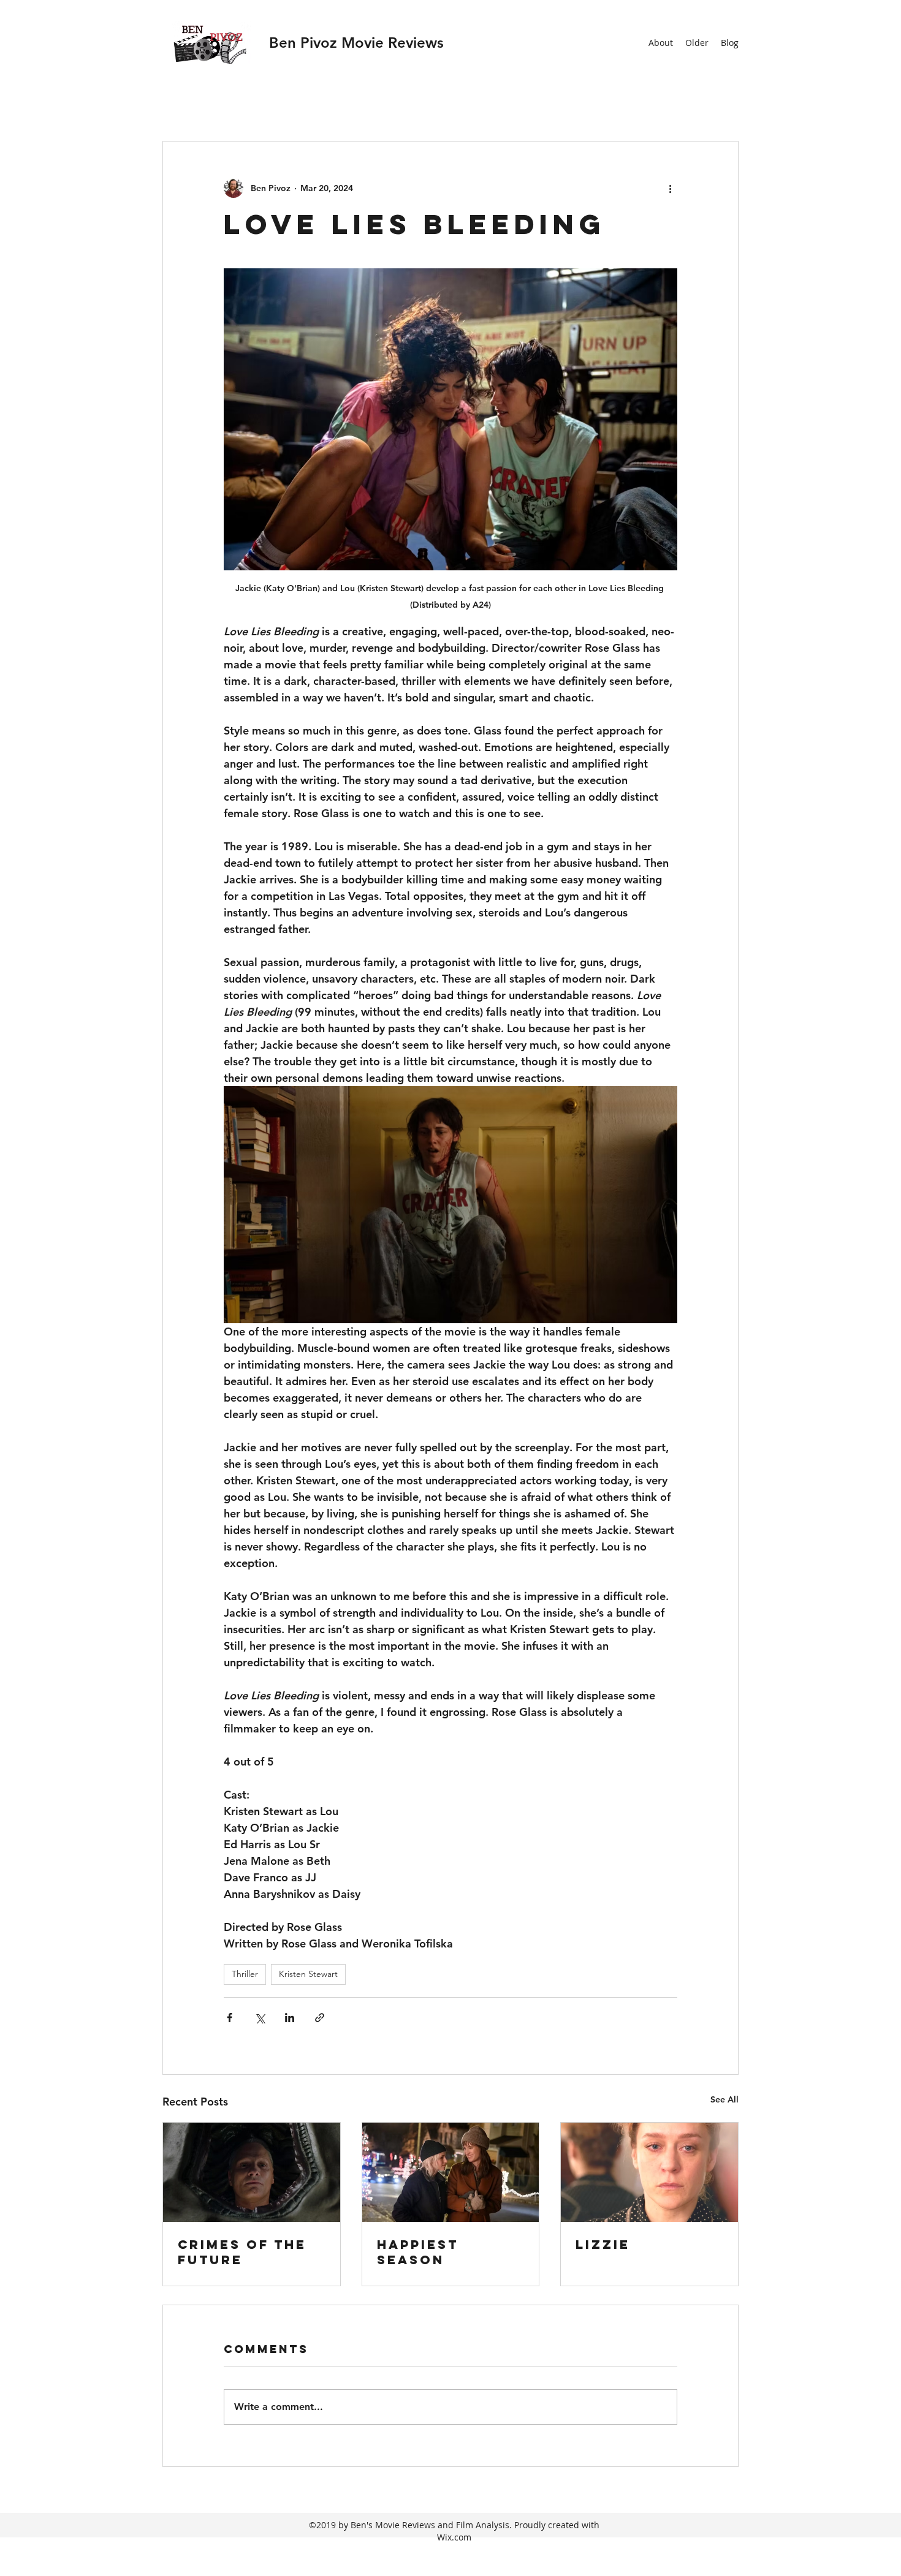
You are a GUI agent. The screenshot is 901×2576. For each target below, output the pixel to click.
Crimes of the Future (242, 2252)
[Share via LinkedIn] (290, 2018)
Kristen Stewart (308, 1974)
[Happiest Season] (451, 2172)
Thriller (245, 1974)
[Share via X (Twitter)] (260, 2018)
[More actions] (670, 188)
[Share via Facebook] (230, 2018)
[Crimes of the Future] (252, 2172)
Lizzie (603, 2244)
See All (724, 2099)
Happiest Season (418, 2252)
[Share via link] (320, 2018)
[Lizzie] (649, 2172)
